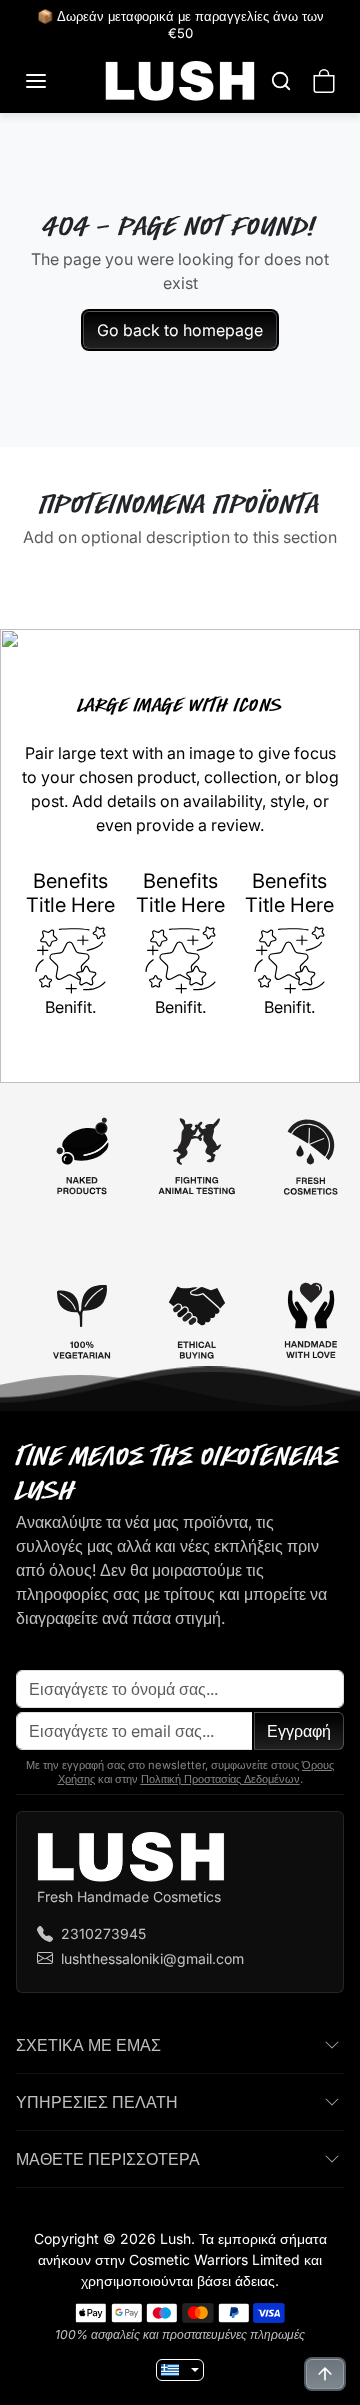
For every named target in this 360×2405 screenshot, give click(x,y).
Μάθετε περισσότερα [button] (108, 2159)
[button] (56, 81)
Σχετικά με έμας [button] (88, 2045)
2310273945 (103, 1933)
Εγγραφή (299, 1731)
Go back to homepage (180, 330)
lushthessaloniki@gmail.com (152, 1958)
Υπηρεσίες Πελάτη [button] (97, 2102)
